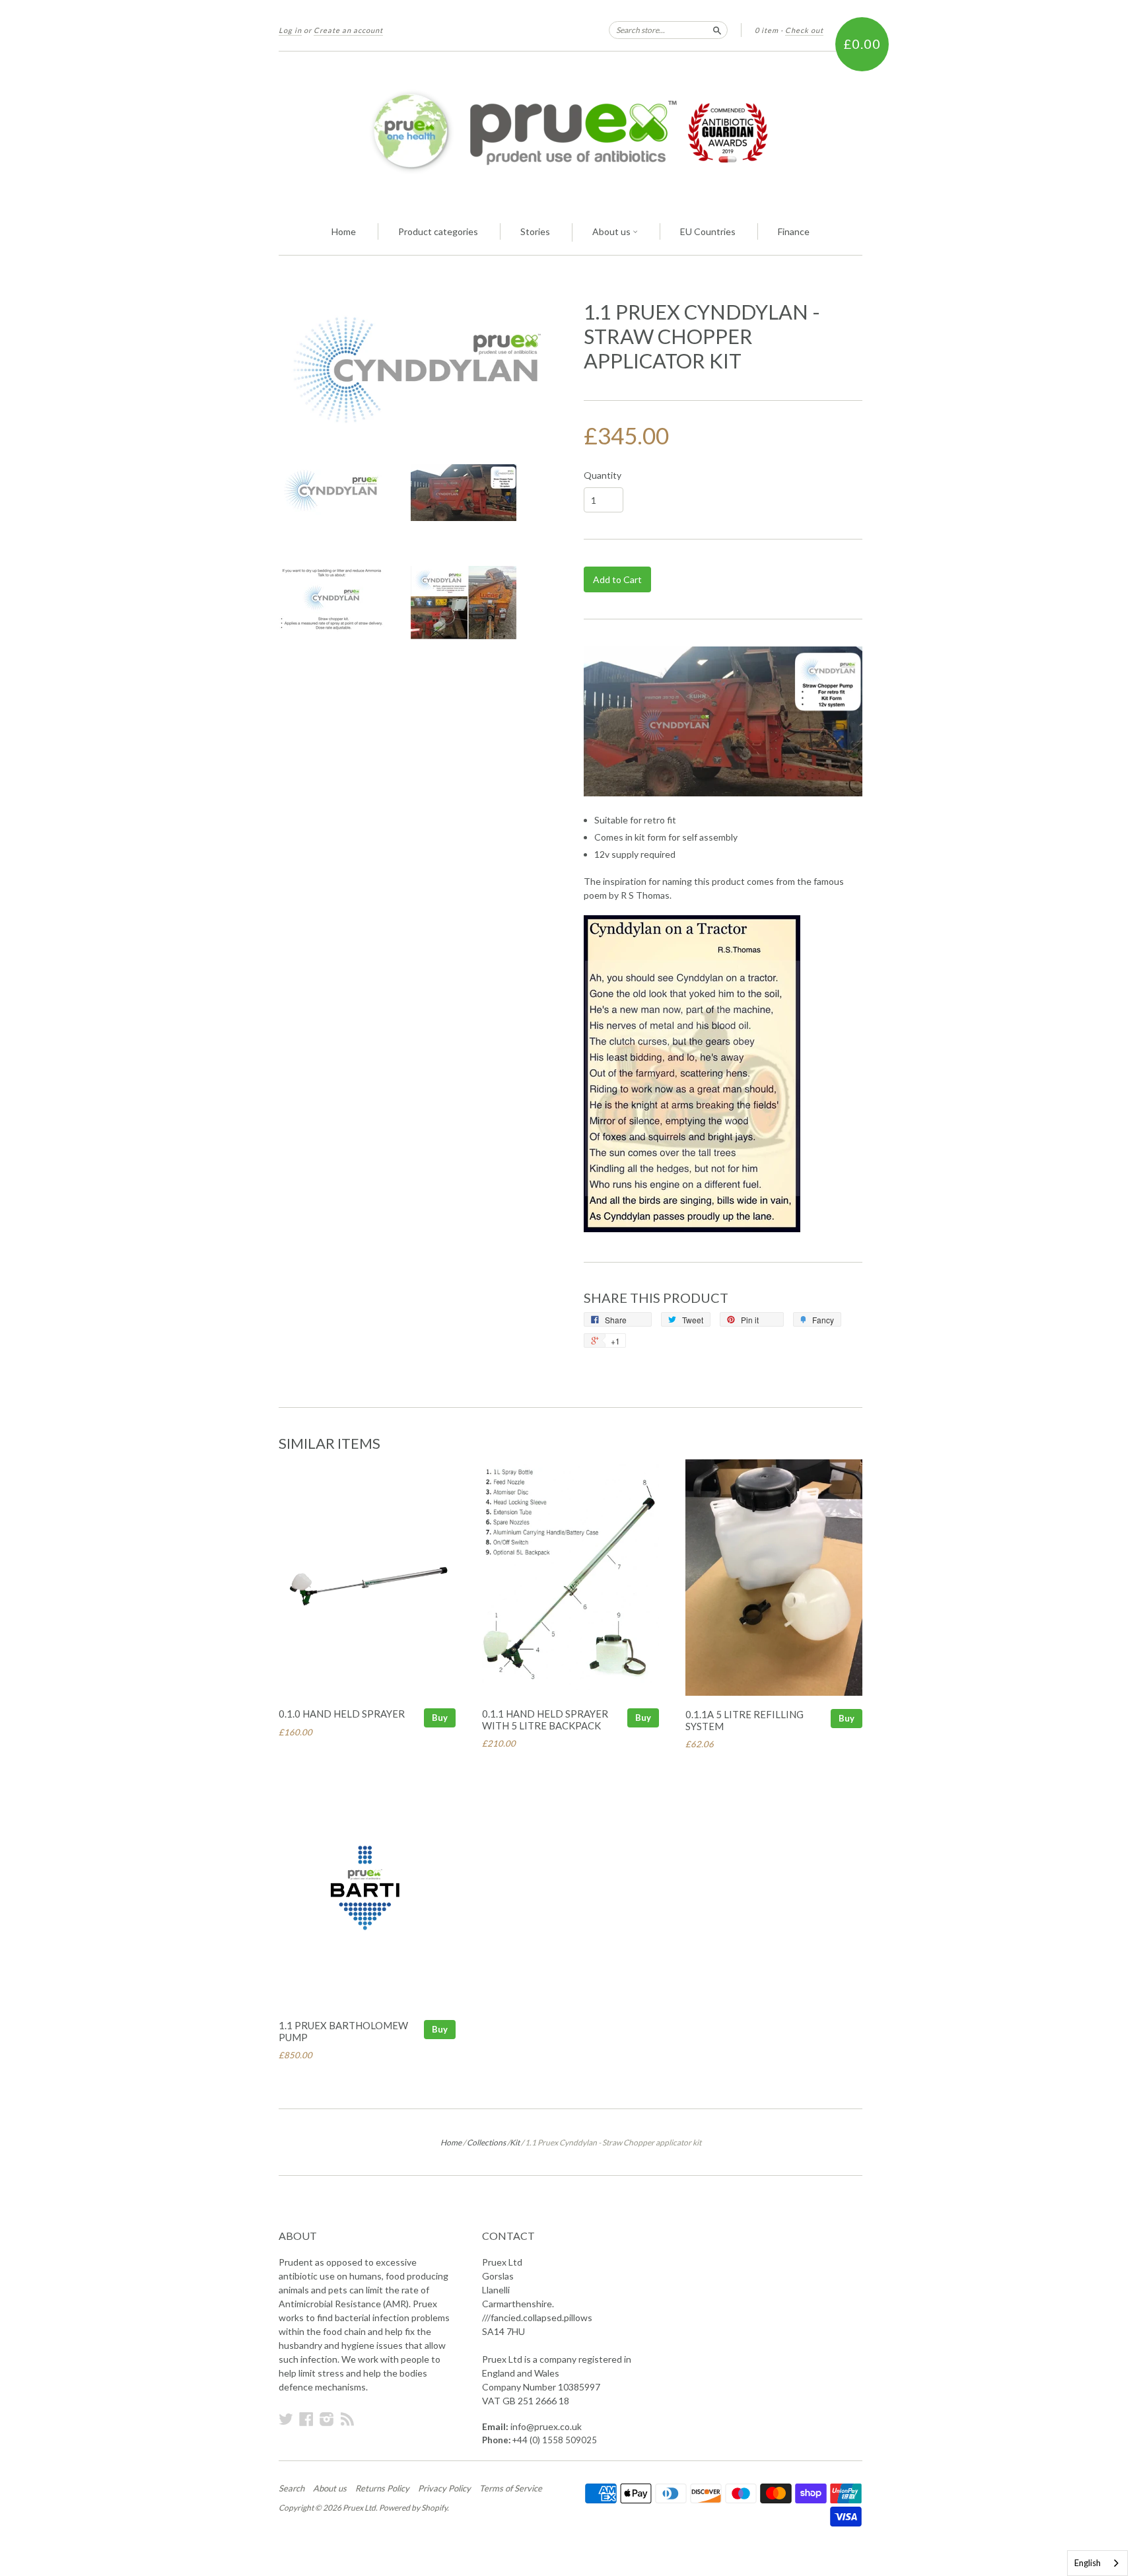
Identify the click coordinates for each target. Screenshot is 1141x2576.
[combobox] (1097, 2563)
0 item (767, 30)
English (1088, 2563)
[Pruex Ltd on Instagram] (327, 2419)
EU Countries (708, 231)
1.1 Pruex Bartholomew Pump (343, 2031)
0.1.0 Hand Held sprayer (342, 1714)
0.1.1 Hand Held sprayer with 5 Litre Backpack (545, 1720)
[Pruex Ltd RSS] (347, 2419)
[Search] (717, 30)
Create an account (348, 30)
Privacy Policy (444, 2488)
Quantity (603, 475)
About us (612, 231)
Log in (290, 30)
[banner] (570, 131)
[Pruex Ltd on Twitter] (286, 2419)
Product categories (438, 231)
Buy (440, 1718)
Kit (515, 2142)
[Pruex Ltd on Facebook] (306, 2419)
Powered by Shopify (413, 2508)
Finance (794, 231)
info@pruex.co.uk (546, 2426)
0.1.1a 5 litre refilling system (744, 1720)
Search (292, 2488)
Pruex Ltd (359, 2508)
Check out (804, 30)
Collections (486, 2142)
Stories (535, 231)
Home (344, 231)
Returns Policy (382, 2488)
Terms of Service (511, 2488)
